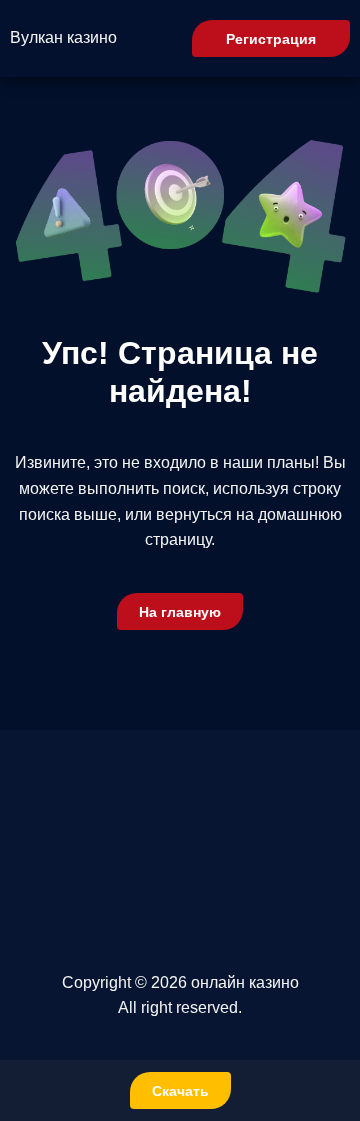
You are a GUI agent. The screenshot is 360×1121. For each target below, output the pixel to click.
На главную (180, 612)
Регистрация (271, 39)
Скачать (180, 1091)
